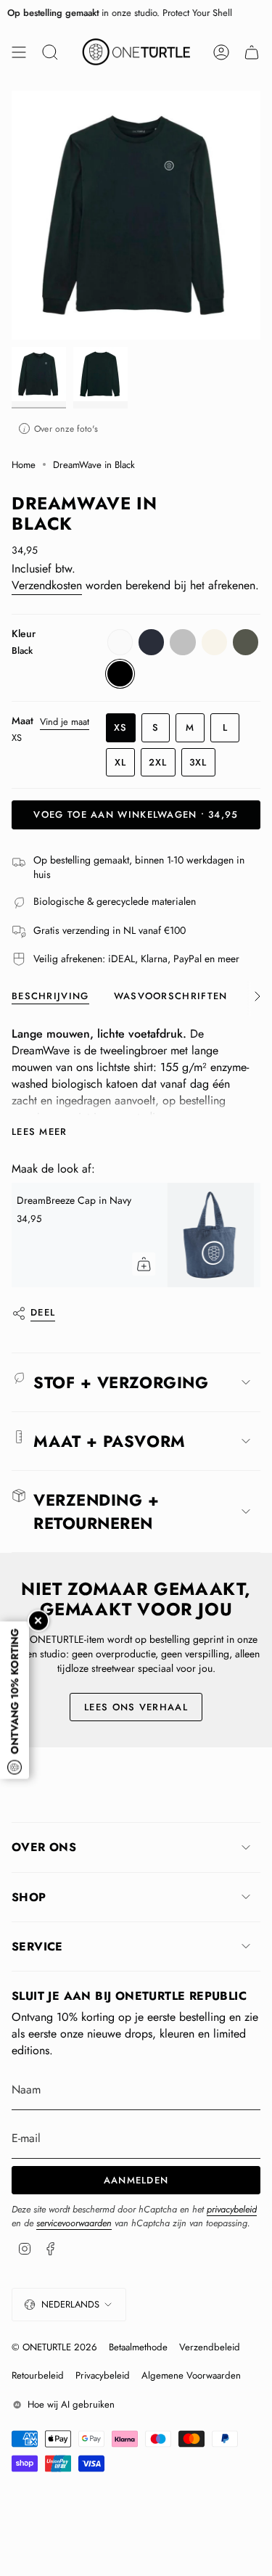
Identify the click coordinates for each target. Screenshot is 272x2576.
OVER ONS (44, 1847)
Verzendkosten (47, 585)
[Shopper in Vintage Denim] (68, 1235)
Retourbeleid (38, 2375)
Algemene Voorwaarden (191, 2375)
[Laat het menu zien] (19, 52)
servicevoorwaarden (74, 2223)
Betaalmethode (138, 2347)
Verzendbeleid (210, 2347)
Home (24, 465)
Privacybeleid (103, 2375)
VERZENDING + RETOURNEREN (96, 1511)
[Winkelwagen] (252, 52)
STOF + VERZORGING (121, 1382)
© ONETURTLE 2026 (54, 2347)
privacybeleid (232, 2209)
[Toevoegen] (250, 1264)
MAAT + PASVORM (110, 1441)
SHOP (29, 1897)
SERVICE (37, 1947)
